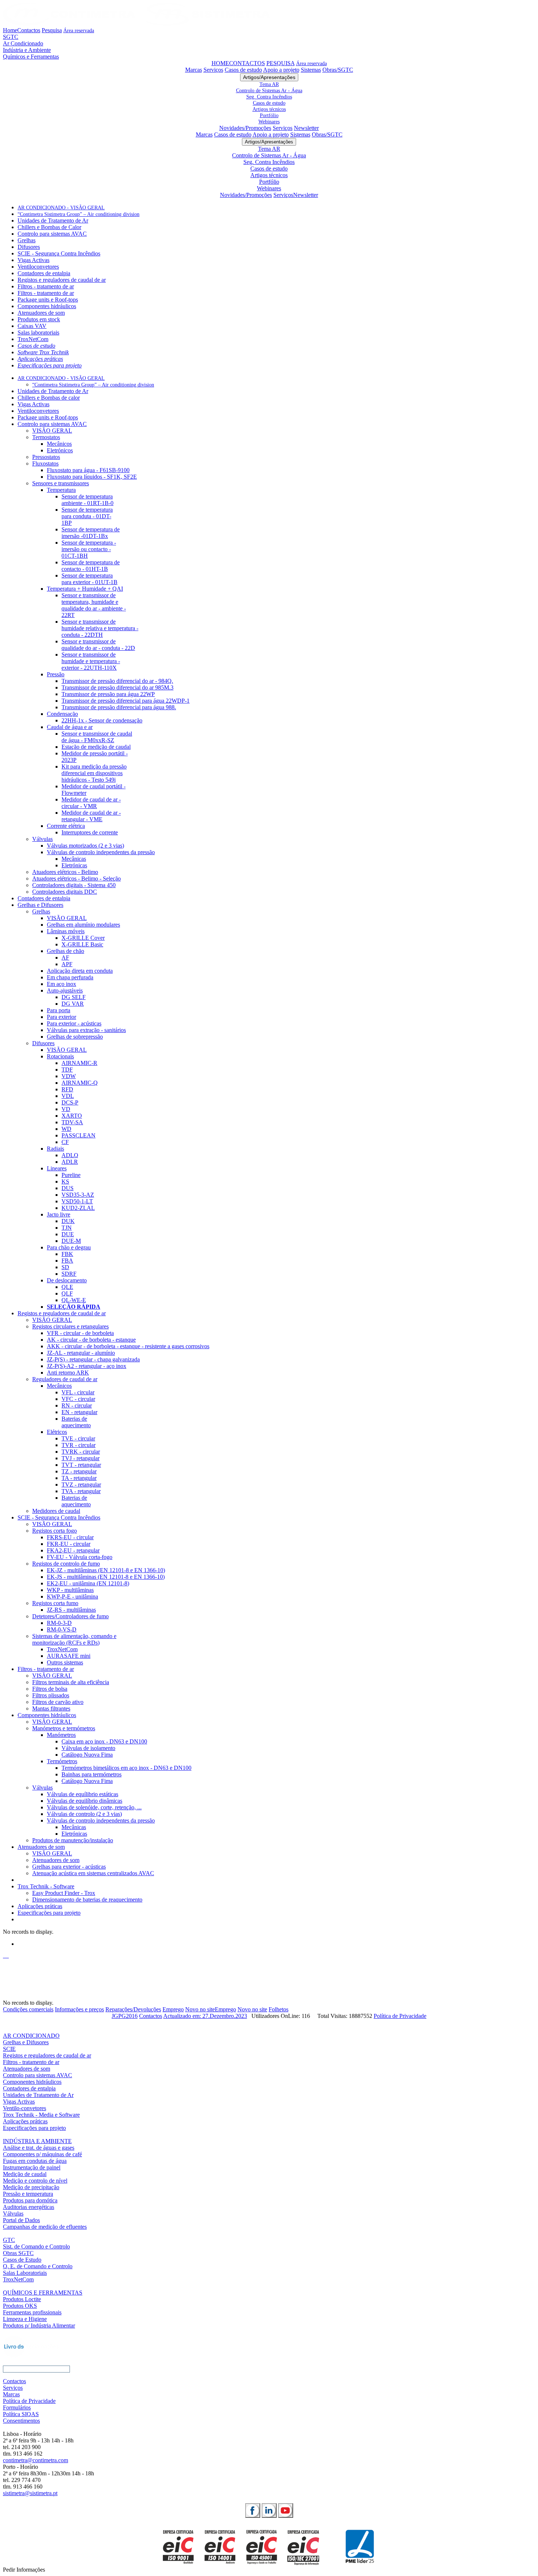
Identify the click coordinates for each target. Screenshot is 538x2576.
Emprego (173, 2009)
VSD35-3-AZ (78, 1195)
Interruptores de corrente (90, 832)
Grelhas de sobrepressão (75, 1037)
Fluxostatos (45, 463)
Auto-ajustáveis (65, 990)
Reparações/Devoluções (133, 2009)
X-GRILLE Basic (82, 944)
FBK (67, 1254)
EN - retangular (79, 1412)
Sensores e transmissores (61, 483)
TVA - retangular (81, 1491)
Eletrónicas (74, 865)
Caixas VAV (32, 326)
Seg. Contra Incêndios (269, 97)
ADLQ (70, 1155)
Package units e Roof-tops (48, 300)
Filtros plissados (51, 1695)
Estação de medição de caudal (96, 747)
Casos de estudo (243, 70)
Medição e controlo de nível (35, 2181)
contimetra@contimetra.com (36, 2460)
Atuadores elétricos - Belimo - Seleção (76, 878)
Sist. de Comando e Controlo (36, 2246)
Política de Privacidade (400, 2016)
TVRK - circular (81, 1452)
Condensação (62, 714)
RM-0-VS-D (62, 1629)
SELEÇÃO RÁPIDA (74, 1307)
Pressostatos (46, 457)
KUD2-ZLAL (78, 1208)
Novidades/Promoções (245, 128)
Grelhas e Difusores (40, 905)
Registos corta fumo (55, 1603)
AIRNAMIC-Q (80, 1083)
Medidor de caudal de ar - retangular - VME (91, 816)
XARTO (72, 1116)
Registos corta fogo (55, 1531)
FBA (67, 1261)
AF (65, 958)
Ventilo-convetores (25, 2108)
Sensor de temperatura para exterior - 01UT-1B (89, 579)
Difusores (29, 247)
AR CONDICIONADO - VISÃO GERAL (61, 208)
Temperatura (61, 490)
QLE (67, 1287)
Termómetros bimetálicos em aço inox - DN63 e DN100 (126, 1768)
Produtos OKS (20, 2306)
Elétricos (57, 1432)
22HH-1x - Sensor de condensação (102, 720)
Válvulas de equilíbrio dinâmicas (85, 1801)
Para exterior (61, 1017)
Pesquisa (52, 30)
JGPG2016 (125, 2016)
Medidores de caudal (56, 1511)
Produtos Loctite (22, 2299)
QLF (67, 1293)
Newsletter (306, 128)
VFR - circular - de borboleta (80, 1333)
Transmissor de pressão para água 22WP (108, 694)
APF (67, 964)
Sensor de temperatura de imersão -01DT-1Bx (91, 533)
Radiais (55, 1149)
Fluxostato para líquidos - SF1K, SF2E (92, 477)
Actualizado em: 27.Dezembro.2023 (205, 2016)
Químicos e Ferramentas (31, 57)
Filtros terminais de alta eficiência (71, 1682)
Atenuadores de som (41, 313)
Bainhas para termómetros (91, 1774)
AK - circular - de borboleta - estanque (91, 1340)
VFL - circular (78, 1392)
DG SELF (74, 997)
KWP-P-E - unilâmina (72, 1597)
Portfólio (269, 115)
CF (65, 1142)
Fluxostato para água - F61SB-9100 (88, 470)
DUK (68, 1221)
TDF (67, 1070)
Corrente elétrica (66, 826)
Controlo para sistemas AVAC (52, 234)
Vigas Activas (33, 260)
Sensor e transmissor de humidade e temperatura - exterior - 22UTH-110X (91, 661)
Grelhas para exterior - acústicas (69, 1867)
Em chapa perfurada (70, 977)
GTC (9, 2240)
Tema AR (269, 84)
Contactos (29, 30)
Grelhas (27, 240)
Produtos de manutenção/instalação (73, 1840)
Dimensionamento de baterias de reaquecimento (87, 1900)
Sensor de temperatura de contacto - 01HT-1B (91, 566)
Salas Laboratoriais (25, 2273)
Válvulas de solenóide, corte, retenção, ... (94, 1807)
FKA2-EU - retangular (73, 1550)
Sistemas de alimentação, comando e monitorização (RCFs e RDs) (74, 1639)
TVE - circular (78, 1438)
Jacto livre (59, 1214)
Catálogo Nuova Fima (87, 1755)
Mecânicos (59, 444)
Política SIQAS (21, 2414)
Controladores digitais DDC (65, 892)
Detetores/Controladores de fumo (70, 1616)
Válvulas (42, 839)
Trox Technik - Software (46, 1886)
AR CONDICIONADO (31, 2036)
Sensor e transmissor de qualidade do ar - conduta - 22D (98, 645)
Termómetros (62, 1761)
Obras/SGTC (338, 70)
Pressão (56, 674)
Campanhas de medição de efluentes (45, 2227)
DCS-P (70, 1102)
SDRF (69, 1274)
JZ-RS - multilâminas (71, 1610)
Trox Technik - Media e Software (41, 2115)
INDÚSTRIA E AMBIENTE (37, 2141)
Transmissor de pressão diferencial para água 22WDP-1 (126, 701)
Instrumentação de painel (32, 2167)
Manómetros (61, 1735)
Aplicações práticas (40, 359)
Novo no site (200, 2009)
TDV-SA (72, 1122)
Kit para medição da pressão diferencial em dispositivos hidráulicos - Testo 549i (94, 773)
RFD (67, 1089)
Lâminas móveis (66, 931)
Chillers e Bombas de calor (49, 398)
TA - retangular (79, 1478)
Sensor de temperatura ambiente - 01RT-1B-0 (87, 500)
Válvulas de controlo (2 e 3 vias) (84, 1814)
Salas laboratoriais (38, 332)
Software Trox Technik (43, 352)
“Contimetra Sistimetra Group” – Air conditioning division (79, 214)
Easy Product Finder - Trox (64, 1893)
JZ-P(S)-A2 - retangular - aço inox (87, 1366)
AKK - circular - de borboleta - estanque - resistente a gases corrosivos (128, 1346)
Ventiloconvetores (38, 267)
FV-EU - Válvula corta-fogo (80, 1557)
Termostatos (46, 437)
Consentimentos (21, 2421)
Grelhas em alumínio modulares (83, 925)
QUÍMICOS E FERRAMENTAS (43, 2293)
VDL (68, 1096)
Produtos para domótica (30, 2200)
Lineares (57, 1168)
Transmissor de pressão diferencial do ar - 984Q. (117, 681)
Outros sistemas (65, 1662)
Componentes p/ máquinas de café (42, 2154)
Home (10, 30)
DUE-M (71, 1241)
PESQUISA (281, 63)
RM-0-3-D (59, 1623)
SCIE (9, 2049)
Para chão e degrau (69, 1247)
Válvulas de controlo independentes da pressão (101, 852)
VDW (69, 1076)
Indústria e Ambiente (27, 50)
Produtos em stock (39, 319)
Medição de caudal (25, 2174)
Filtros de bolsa (50, 1689)
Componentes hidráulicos (47, 306)
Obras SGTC (18, 2253)
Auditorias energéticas (29, 2207)
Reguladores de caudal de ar (65, 1379)
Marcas (194, 70)
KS (65, 1182)
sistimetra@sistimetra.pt (30, 2493)
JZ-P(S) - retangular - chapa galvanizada (93, 1359)
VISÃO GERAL (52, 431)
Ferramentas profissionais (32, 2312)
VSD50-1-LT (77, 1201)
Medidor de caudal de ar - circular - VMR (91, 803)
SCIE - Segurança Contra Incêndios (59, 253)
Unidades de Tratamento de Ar (53, 220)
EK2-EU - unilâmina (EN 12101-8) (88, 1583)
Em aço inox (61, 984)
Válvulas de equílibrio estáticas (83, 1794)
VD (66, 1109)
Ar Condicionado (23, 43)
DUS (68, 1188)
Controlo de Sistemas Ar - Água (269, 90)
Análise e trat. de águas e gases (39, 2148)
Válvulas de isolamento (88, 1748)
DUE (68, 1234)
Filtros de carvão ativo (58, 1702)
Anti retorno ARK (68, 1373)
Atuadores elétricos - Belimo (65, 872)
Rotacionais (60, 1056)
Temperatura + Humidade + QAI (85, 589)
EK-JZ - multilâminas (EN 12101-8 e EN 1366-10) (106, 1570)
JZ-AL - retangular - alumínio (81, 1353)
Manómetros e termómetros (64, 1728)
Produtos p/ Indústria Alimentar (39, 2325)
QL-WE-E (74, 1300)
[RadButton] (253, 2510)
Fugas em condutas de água (35, 2161)
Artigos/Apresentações (269, 77)
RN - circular (77, 1405)
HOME (220, 63)
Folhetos (279, 2009)
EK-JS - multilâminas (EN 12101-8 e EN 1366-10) (106, 1577)
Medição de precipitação (31, 2187)
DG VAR (73, 1004)
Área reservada (79, 30)
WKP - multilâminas (70, 1590)
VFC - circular (78, 1399)
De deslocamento (67, 1280)
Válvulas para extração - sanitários (86, 1030)
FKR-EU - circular (69, 1544)
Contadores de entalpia (44, 273)
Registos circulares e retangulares (70, 1326)
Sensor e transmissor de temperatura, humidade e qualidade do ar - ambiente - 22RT (94, 605)
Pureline (71, 1175)
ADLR (70, 1162)
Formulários (17, 2407)
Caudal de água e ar (70, 727)
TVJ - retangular (81, 1458)
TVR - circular (79, 1445)
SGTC (11, 37)
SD (65, 1267)
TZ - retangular (79, 1471)
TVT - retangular (81, 1465)
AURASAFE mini (69, 1656)
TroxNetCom (33, 339)
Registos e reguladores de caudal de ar (62, 280)
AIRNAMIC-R (79, 1063)
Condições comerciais (28, 2009)
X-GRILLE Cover (83, 938)
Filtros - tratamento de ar (46, 286)
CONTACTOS (247, 63)
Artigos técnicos (269, 109)
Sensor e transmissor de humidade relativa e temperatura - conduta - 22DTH (100, 628)
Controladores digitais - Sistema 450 (74, 885)
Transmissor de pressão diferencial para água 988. (119, 707)
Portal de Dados (21, 2220)
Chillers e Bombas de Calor (49, 227)
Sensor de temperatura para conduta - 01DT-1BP (87, 516)
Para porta (59, 1010)
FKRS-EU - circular (70, 1537)
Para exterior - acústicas (74, 1023)
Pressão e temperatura (28, 2194)
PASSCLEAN (79, 1135)
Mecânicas (74, 859)
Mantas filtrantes (51, 1708)
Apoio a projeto (281, 70)
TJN (67, 1228)
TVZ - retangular (81, 1485)
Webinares (269, 121)
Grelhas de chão (66, 951)
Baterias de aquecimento (76, 1422)
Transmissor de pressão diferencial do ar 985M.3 (117, 687)
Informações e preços (79, 2009)
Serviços (213, 70)
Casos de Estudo (22, 2260)
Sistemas (311, 70)
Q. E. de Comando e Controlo (38, 2266)
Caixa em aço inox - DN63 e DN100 (104, 1741)
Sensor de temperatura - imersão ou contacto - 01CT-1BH (89, 549)
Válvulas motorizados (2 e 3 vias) (85, 846)
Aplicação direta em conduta (80, 971)
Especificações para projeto (50, 365)
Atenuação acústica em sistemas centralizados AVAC (93, 1873)
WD (66, 1129)
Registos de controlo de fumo (66, 1564)
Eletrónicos (60, 450)
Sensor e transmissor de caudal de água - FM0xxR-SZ (97, 737)
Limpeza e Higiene (25, 2319)
